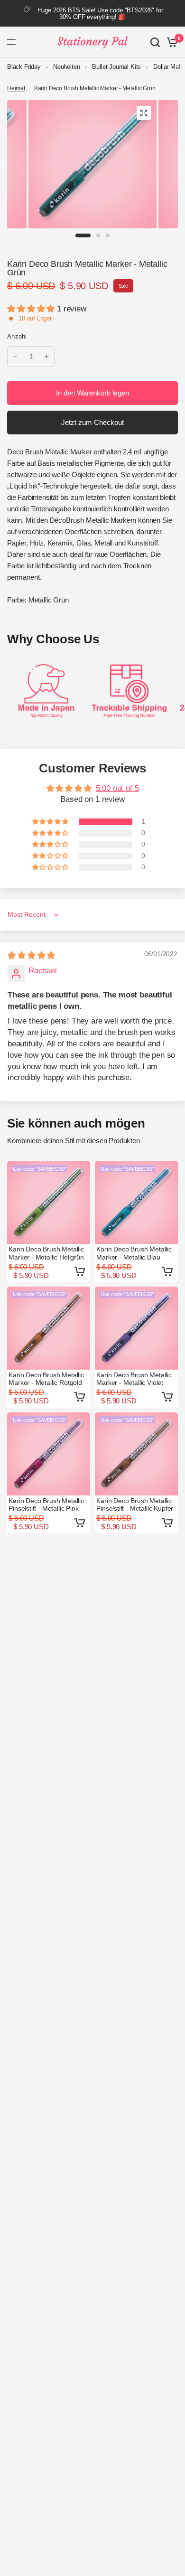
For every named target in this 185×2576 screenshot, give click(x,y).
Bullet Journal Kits (116, 67)
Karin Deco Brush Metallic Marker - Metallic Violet (134, 1379)
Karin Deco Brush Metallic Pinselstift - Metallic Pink (46, 1504)
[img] (31, 955)
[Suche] (155, 42)
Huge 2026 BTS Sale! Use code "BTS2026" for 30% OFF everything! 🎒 (100, 14)
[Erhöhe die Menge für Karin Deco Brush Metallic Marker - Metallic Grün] (46, 357)
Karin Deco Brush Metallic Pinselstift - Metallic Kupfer (135, 1504)
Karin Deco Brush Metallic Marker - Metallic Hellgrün (46, 1253)
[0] (171, 42)
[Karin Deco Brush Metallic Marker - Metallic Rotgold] (49, 1328)
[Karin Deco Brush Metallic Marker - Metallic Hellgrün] (49, 1202)
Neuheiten (66, 67)
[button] (32, 309)
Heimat (16, 88)
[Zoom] (144, 113)
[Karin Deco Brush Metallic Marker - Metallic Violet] (136, 1328)
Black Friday (24, 67)
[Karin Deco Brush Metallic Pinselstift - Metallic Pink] (49, 1454)
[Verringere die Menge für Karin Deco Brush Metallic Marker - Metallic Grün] (15, 357)
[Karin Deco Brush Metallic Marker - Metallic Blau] (136, 1202)
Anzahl (17, 336)
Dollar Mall (167, 67)
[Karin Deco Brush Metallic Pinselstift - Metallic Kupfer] (136, 1454)
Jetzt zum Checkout (92, 422)
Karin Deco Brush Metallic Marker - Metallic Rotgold (46, 1379)
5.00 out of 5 (117, 788)
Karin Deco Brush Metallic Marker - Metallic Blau (134, 1253)
